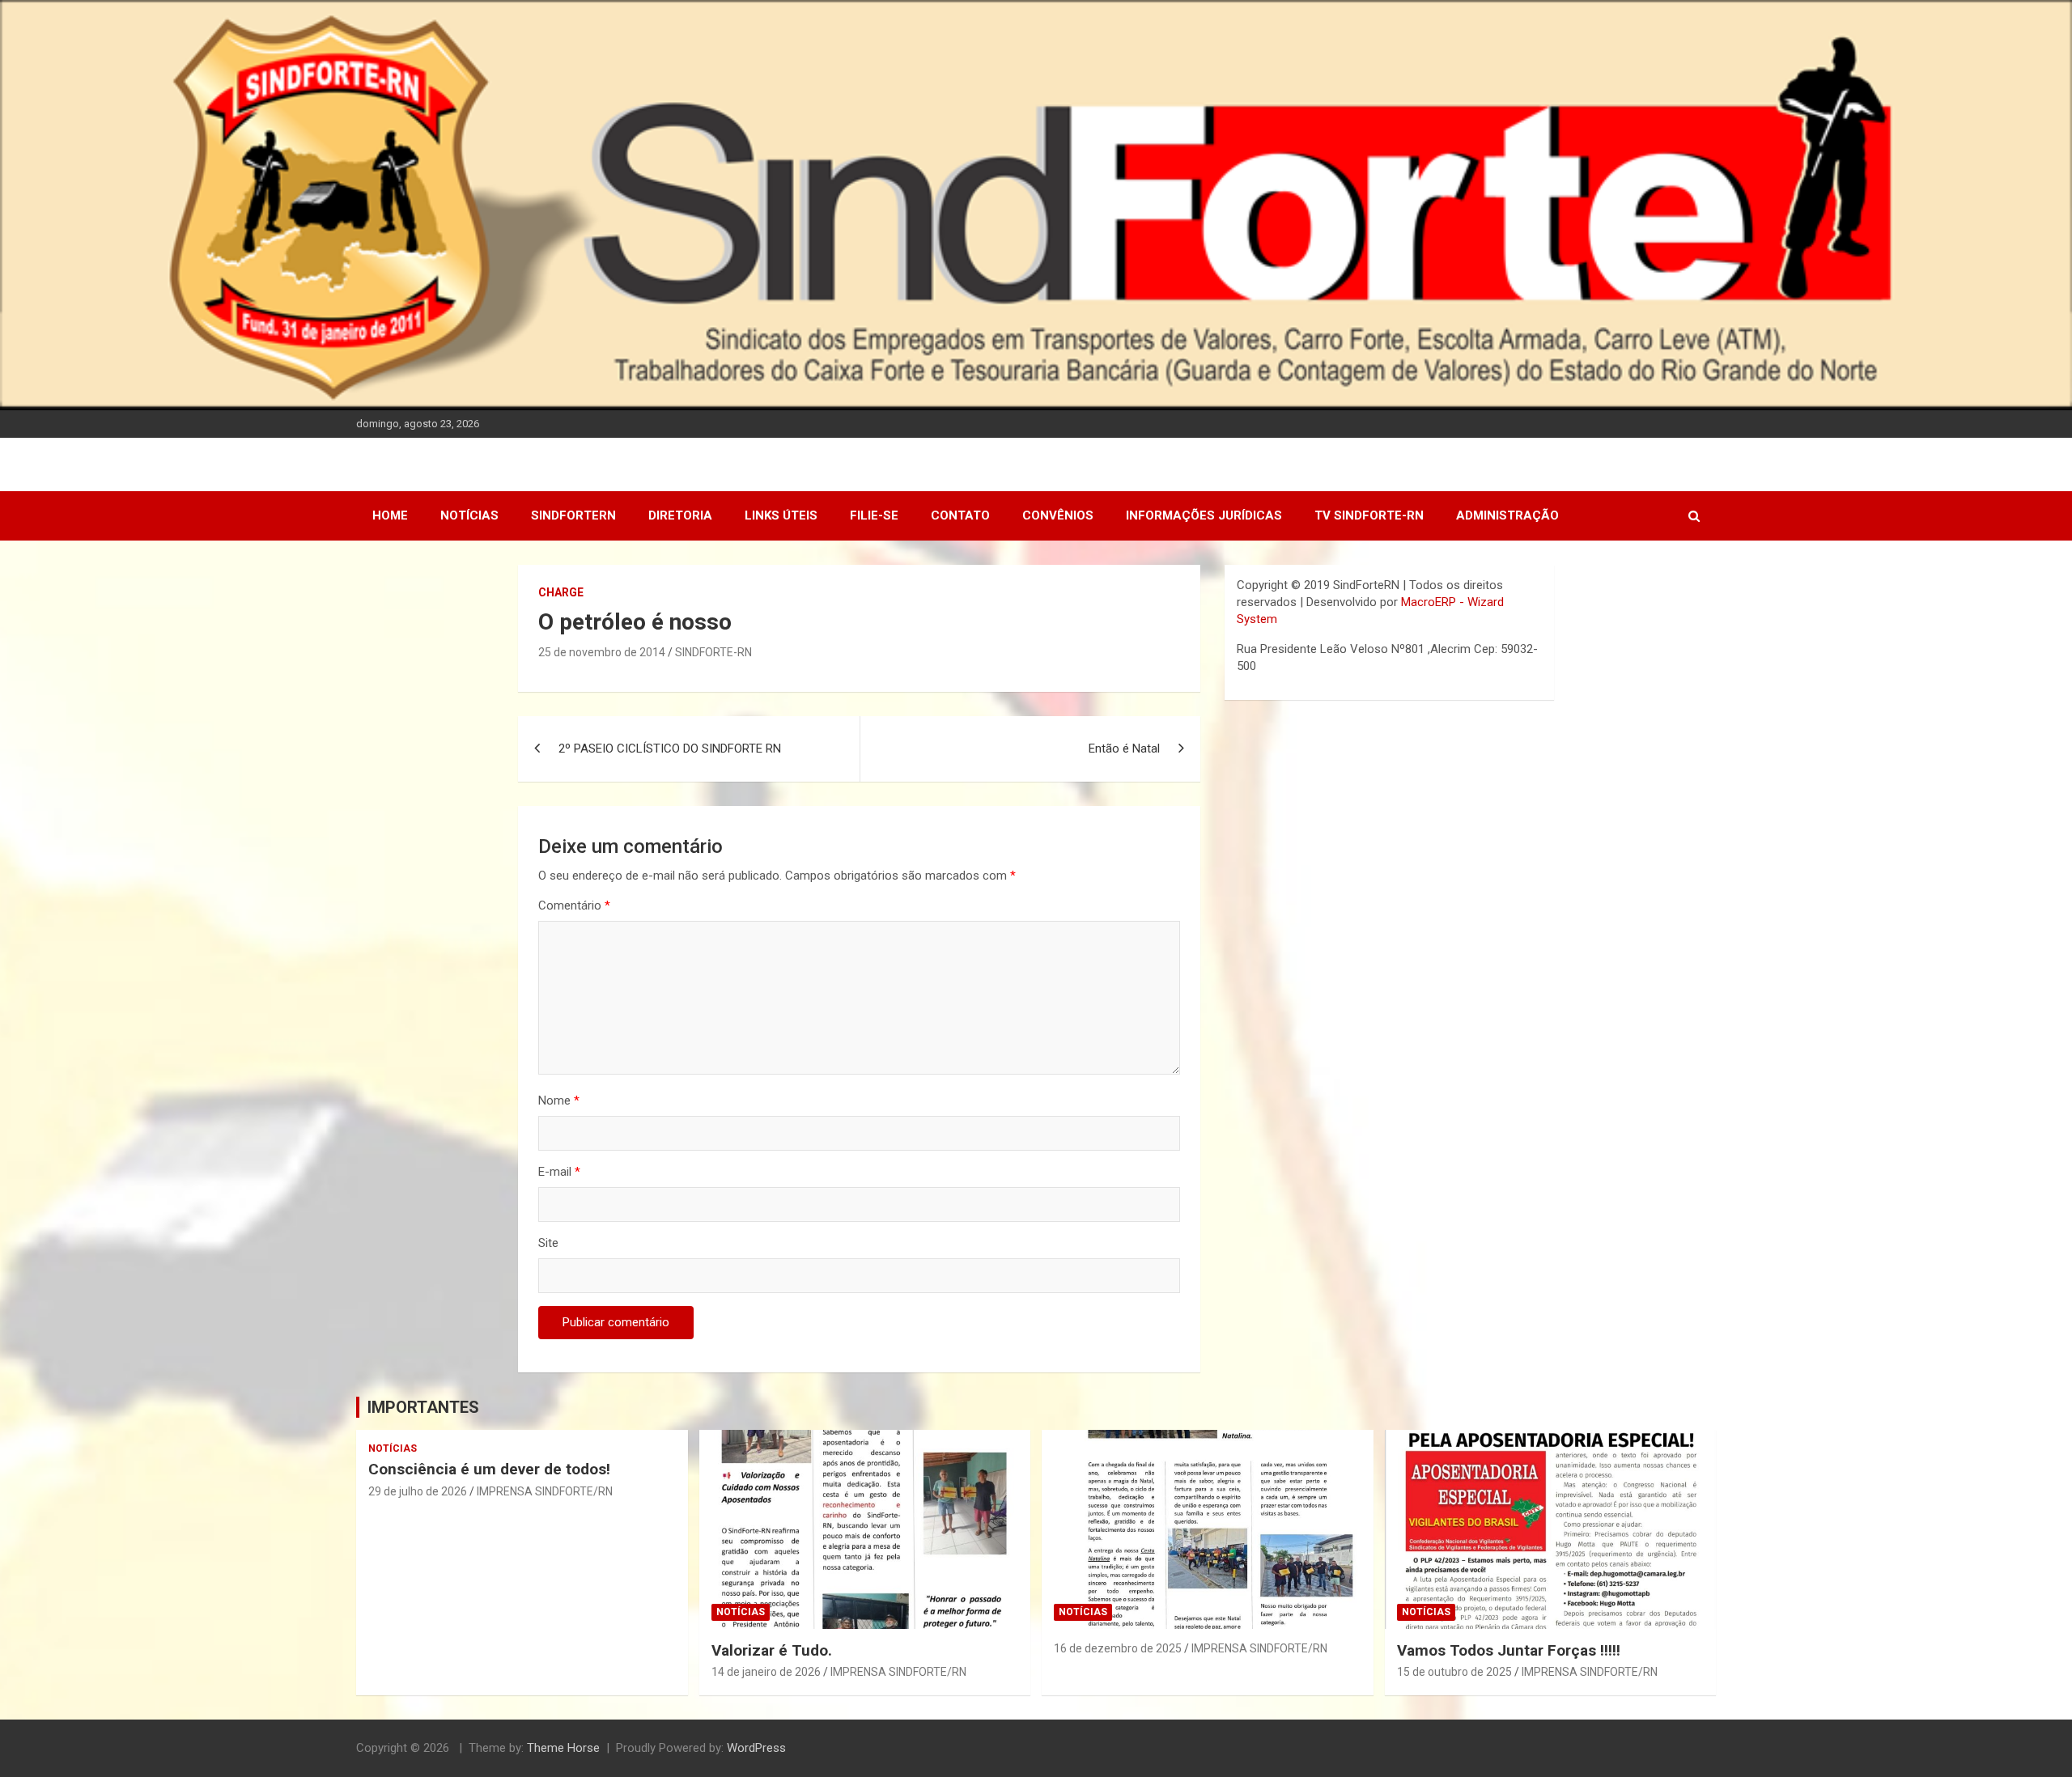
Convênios (1058, 515)
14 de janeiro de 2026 (766, 1672)
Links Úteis (781, 515)
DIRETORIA (680, 515)
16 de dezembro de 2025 (1118, 1648)
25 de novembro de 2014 (602, 652)
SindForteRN (573, 515)
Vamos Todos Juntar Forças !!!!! (1509, 1650)
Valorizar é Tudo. (772, 1650)
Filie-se (874, 515)
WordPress (756, 1748)
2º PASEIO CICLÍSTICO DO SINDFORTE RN (670, 749)
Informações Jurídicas (1204, 515)
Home (390, 515)
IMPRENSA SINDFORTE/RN (545, 1491)
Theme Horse (563, 1748)
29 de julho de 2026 (418, 1491)
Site (548, 1243)
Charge (561, 592)
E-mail (559, 1172)
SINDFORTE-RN (713, 652)
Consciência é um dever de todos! (489, 1469)
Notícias (469, 515)
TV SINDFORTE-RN (1369, 515)
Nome (559, 1101)
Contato (960, 515)
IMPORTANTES (423, 1407)
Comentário (574, 905)
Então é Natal (1124, 749)
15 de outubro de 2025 (1454, 1672)
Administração (1507, 515)
